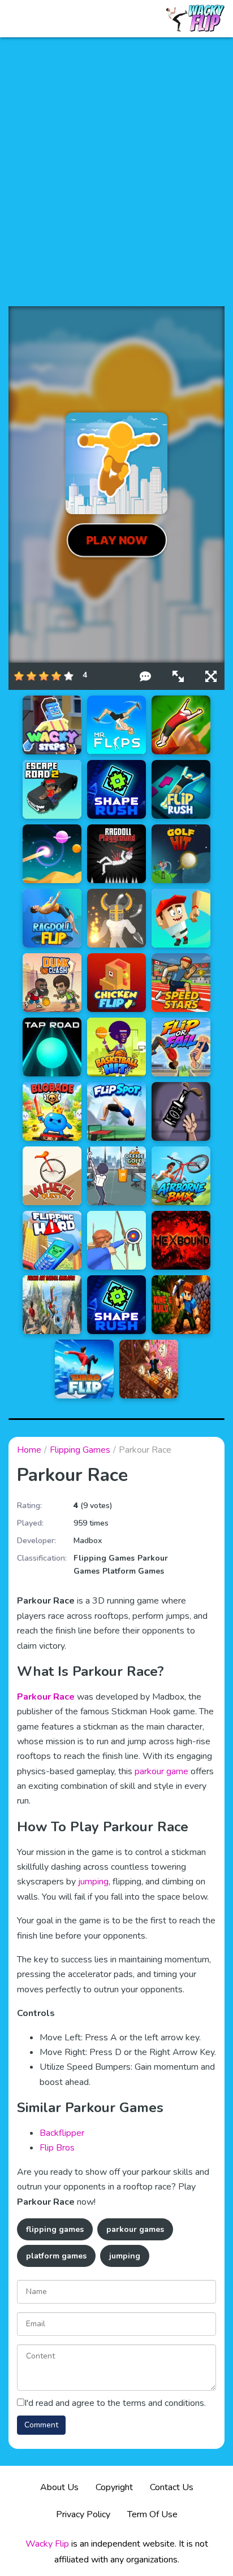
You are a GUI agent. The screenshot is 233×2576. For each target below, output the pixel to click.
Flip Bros (57, 2148)
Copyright (114, 2487)
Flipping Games (80, 1450)
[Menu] (22, 19)
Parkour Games (135, 2229)
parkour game (161, 1771)
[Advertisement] (116, 172)
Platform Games (133, 1571)
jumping (93, 1882)
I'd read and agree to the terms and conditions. (115, 2403)
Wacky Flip (47, 2544)
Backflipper (62, 2133)
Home (29, 1450)
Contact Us (172, 2487)
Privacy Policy (83, 2514)
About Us (59, 2487)
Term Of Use (152, 2514)
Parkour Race (46, 1697)
